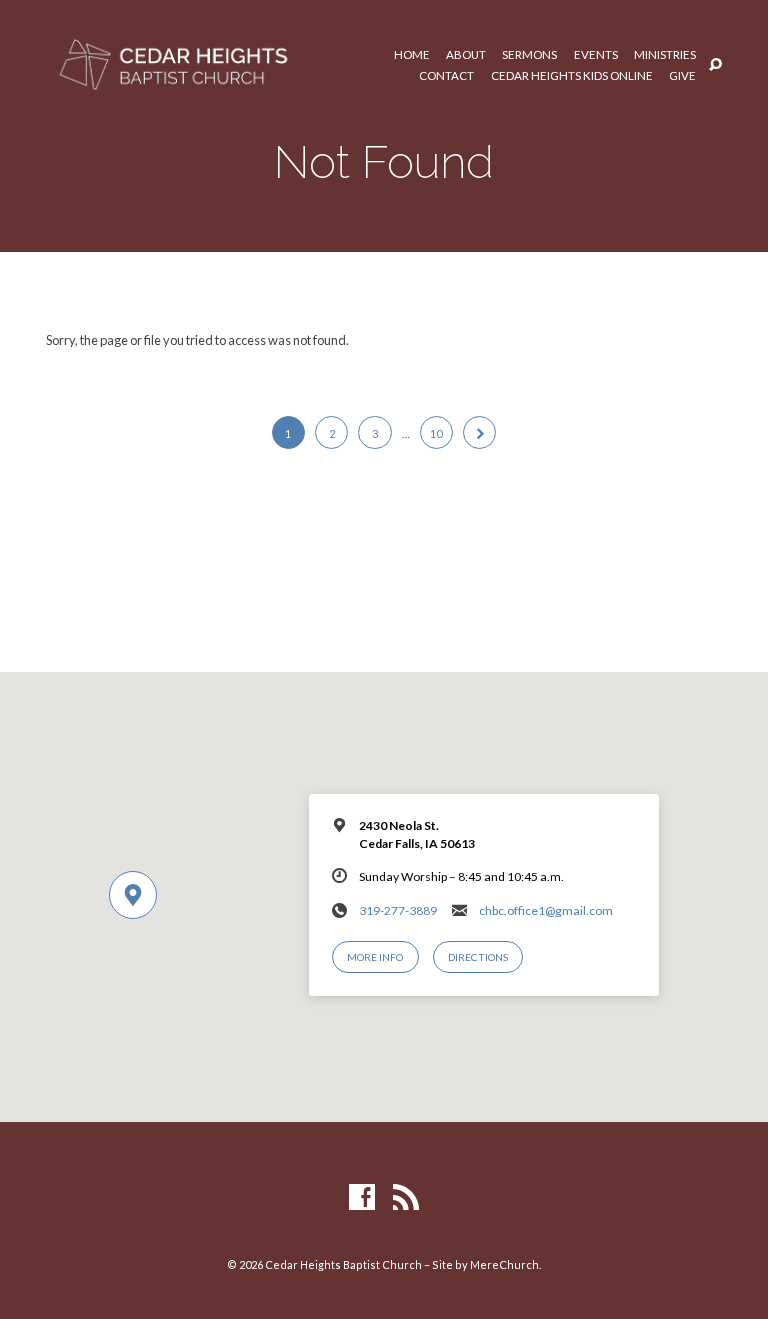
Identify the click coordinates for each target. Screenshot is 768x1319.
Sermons (529, 55)
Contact (446, 76)
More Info (375, 957)
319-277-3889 (398, 910)
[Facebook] (362, 1198)
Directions (478, 957)
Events (596, 55)
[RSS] (406, 1198)
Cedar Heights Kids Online (572, 76)
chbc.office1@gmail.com (546, 910)
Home (412, 55)
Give (682, 76)
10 (436, 433)
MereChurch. (505, 1264)
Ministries (665, 55)
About (466, 55)
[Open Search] (715, 65)
